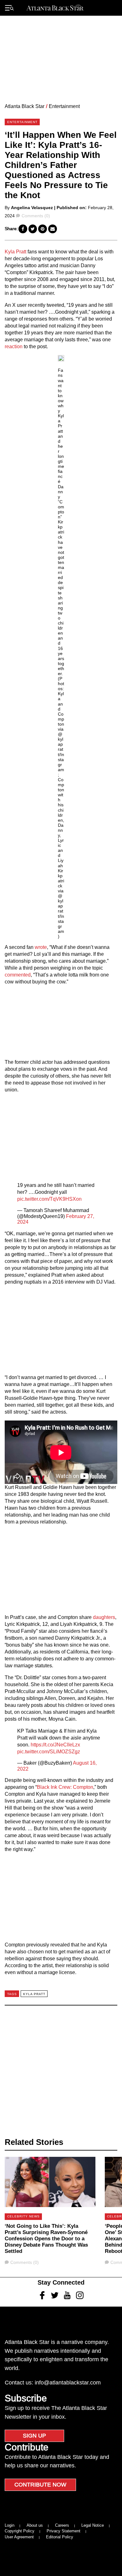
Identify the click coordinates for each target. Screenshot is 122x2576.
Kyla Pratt (15, 252)
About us (35, 2525)
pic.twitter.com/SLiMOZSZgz (49, 1752)
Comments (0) (36, 216)
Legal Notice (93, 2525)
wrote (41, 947)
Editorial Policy (60, 2537)
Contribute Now (40, 2485)
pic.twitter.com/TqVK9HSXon (49, 1199)
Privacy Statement (64, 2531)
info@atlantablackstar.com (68, 2383)
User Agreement (19, 2537)
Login (10, 2525)
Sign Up (34, 2436)
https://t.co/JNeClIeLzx (55, 1745)
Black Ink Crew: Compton (65, 1787)
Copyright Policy (20, 2531)
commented (18, 975)
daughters (104, 1617)
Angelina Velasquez (32, 208)
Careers (62, 2525)
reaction (14, 346)
